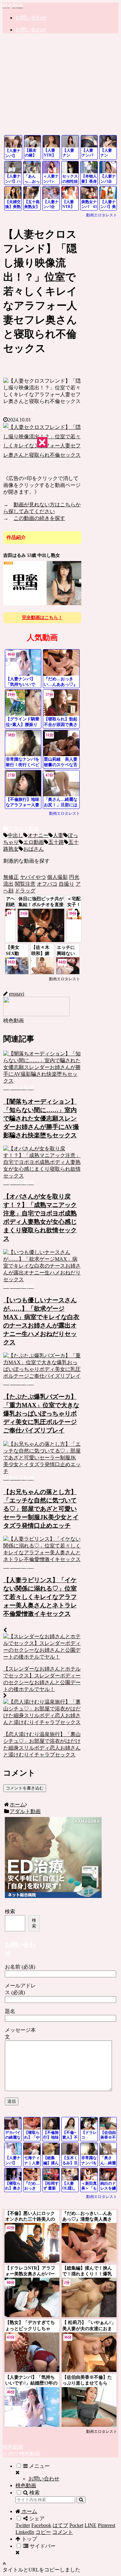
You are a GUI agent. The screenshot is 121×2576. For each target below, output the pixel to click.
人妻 (58, 835)
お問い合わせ (44, 2479)
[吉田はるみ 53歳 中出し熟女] (42, 604)
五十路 (56, 842)
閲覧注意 (25, 884)
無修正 (11, 877)
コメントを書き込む (25, 1788)
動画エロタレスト (102, 215)
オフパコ (47, 884)
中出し (15, 835)
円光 (74, 877)
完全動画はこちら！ (42, 618)
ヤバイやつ (33, 877)
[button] (81, 2500)
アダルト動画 (24, 828)
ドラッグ (25, 891)
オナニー (38, 835)
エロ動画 (34, 842)
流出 (8, 884)
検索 (10, 1911)
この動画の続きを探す (39, 518)
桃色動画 (26, 2485)
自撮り (66, 884)
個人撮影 (57, 877)
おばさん (34, 849)
